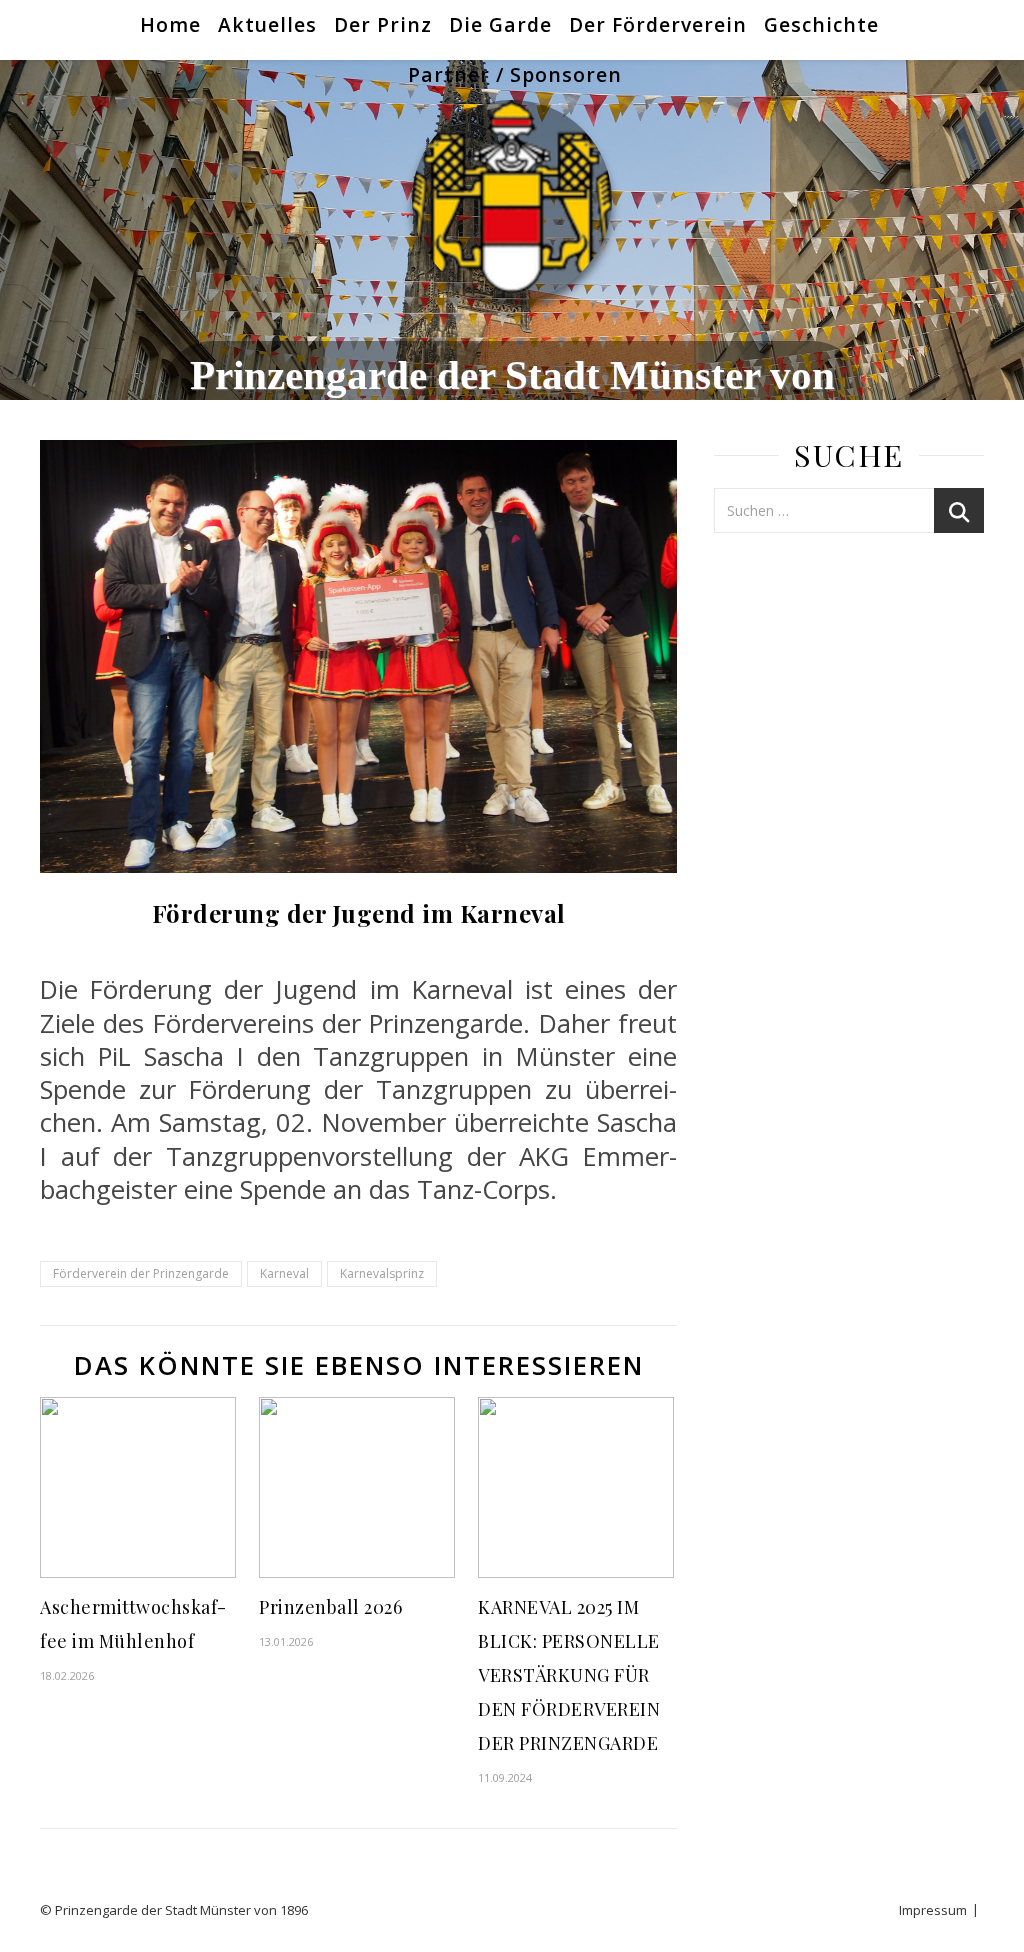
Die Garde (500, 24)
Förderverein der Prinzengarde (141, 1273)
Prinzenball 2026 (330, 1607)
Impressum (933, 1910)
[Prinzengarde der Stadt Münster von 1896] (512, 200)
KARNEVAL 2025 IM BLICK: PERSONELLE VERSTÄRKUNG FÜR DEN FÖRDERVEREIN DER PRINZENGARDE (569, 1675)
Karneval (284, 1273)
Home (170, 24)
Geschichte (821, 24)
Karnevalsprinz (382, 1273)
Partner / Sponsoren (515, 74)
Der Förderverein (658, 24)
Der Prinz (383, 24)
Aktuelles (267, 24)
